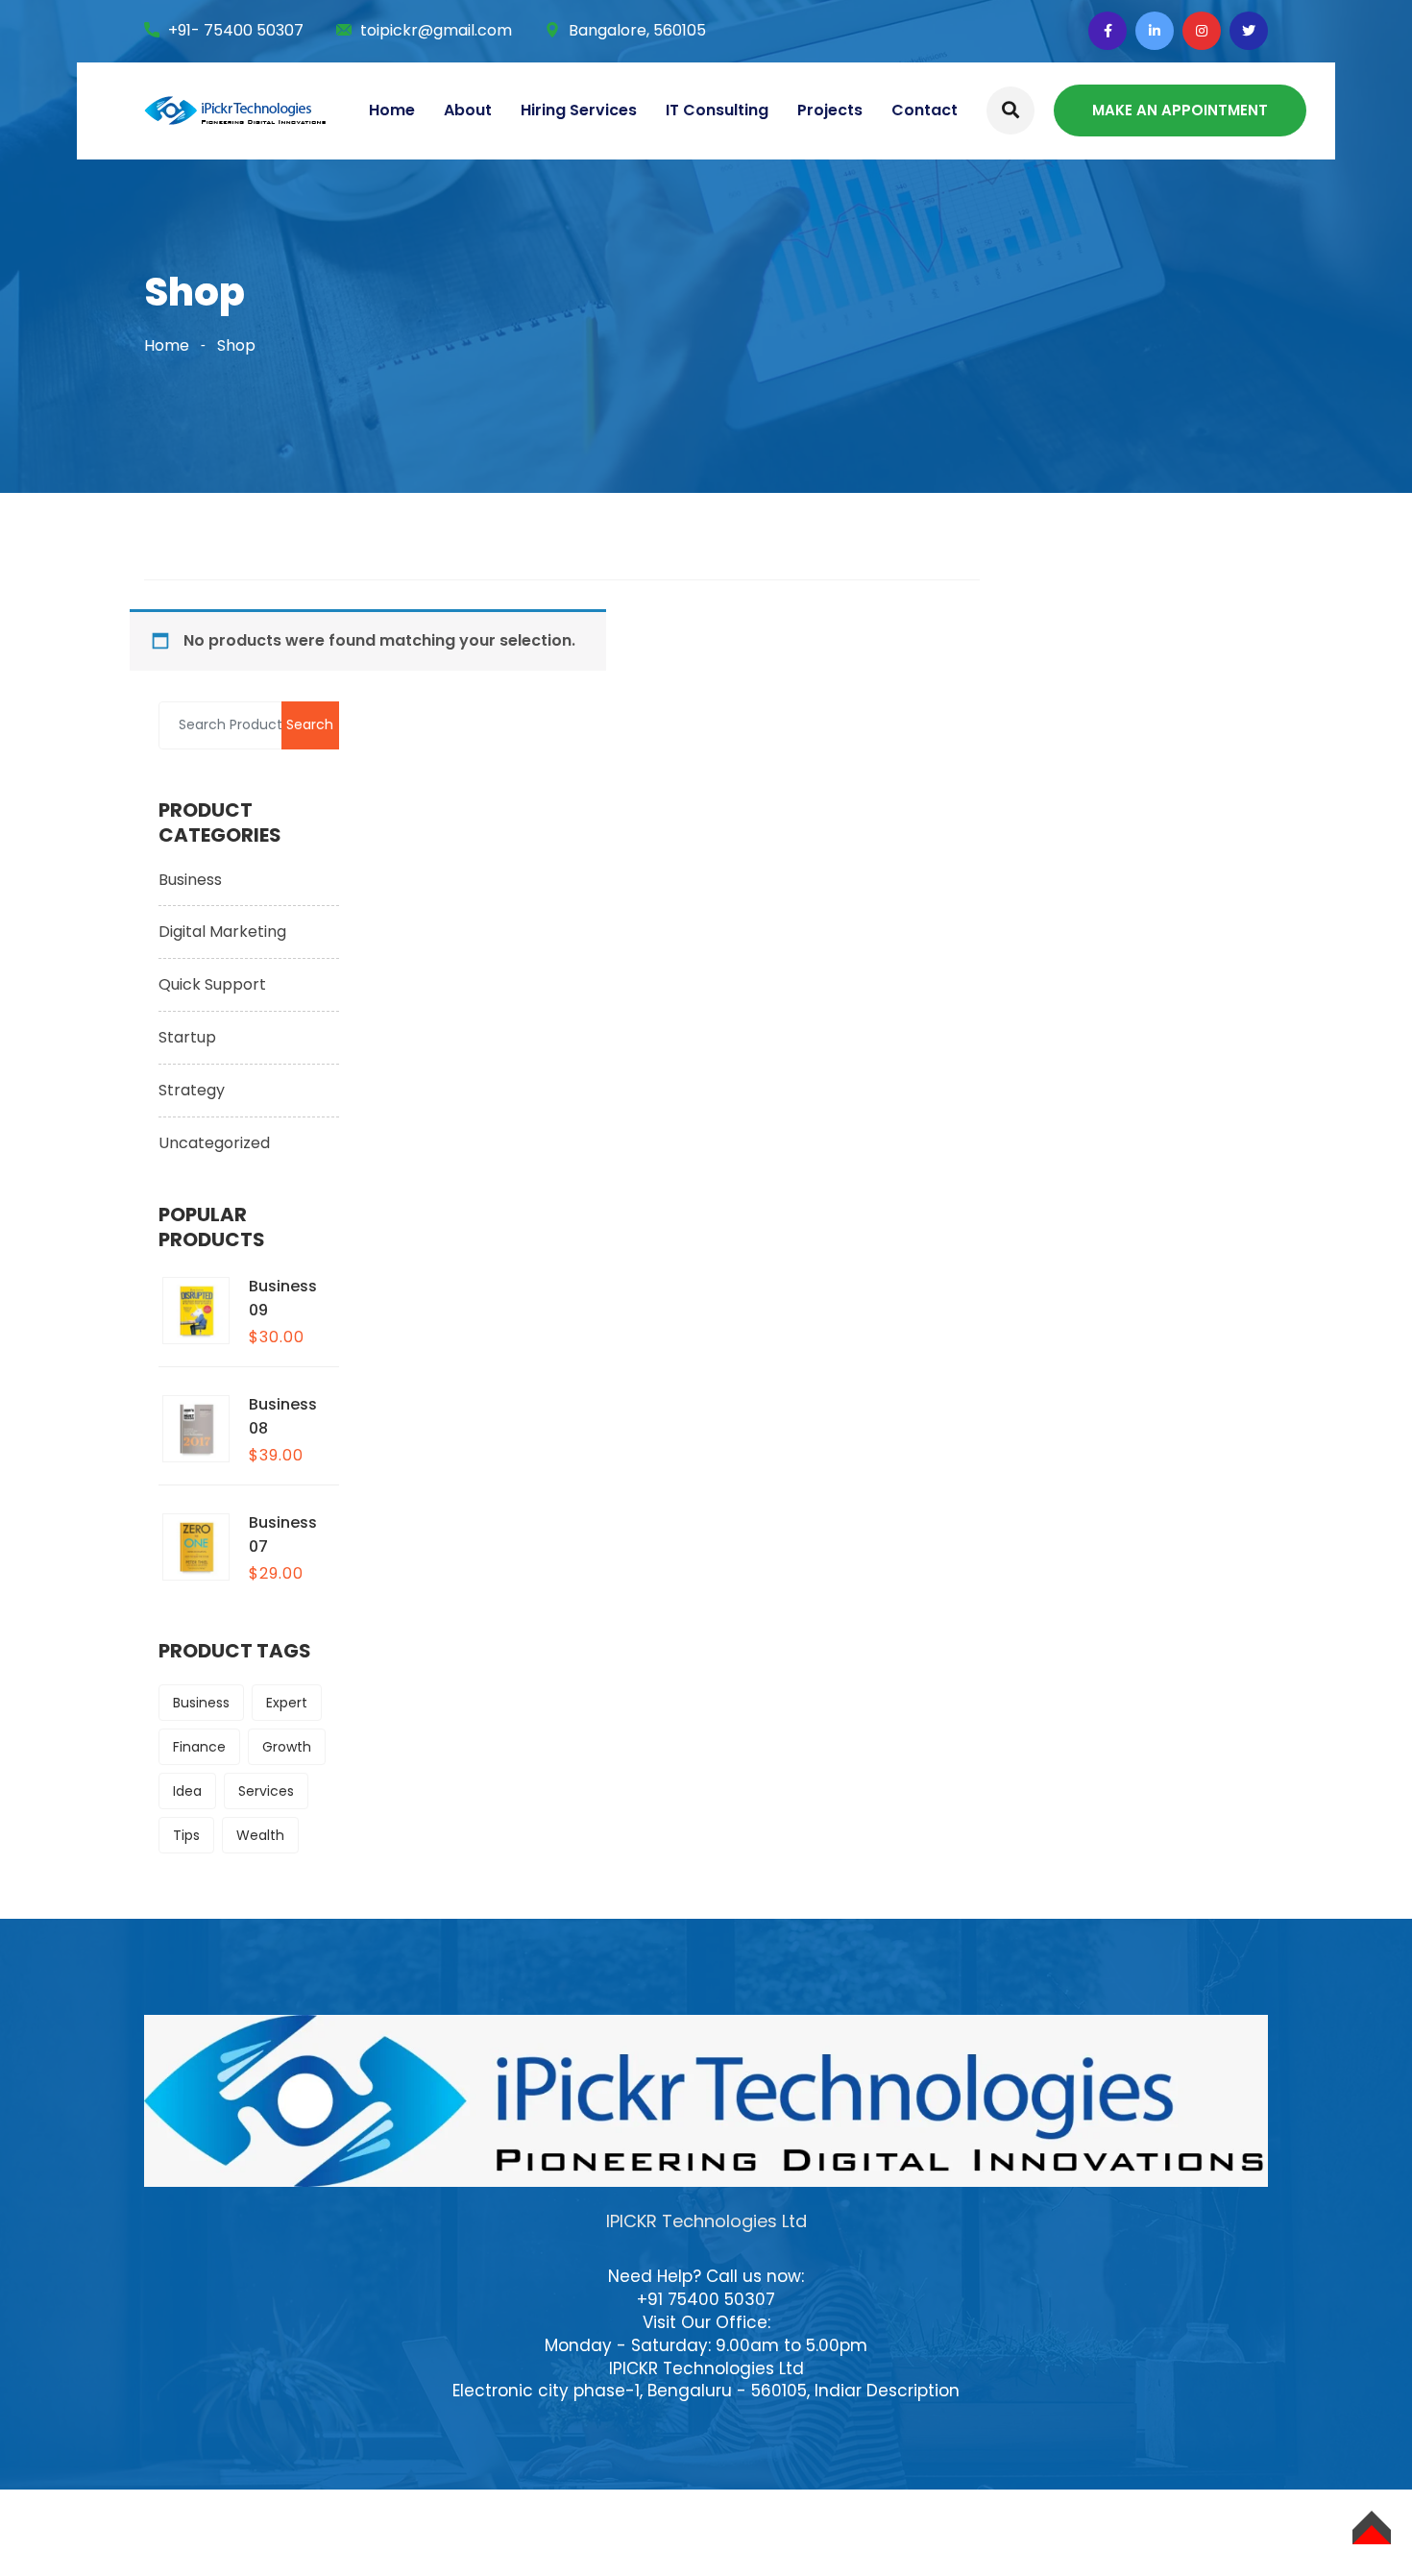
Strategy (192, 1090)
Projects (830, 110)
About (468, 110)
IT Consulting (717, 110)
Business (190, 880)
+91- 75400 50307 (236, 30)
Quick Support (212, 984)
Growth (287, 1747)
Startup (187, 1037)
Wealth (260, 1835)
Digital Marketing (222, 932)
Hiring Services (579, 110)
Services (266, 1791)
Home (392, 110)
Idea (187, 1791)
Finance (199, 1747)
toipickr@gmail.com (436, 30)
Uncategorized (214, 1143)
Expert (287, 1703)
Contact (925, 110)
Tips (186, 1835)
